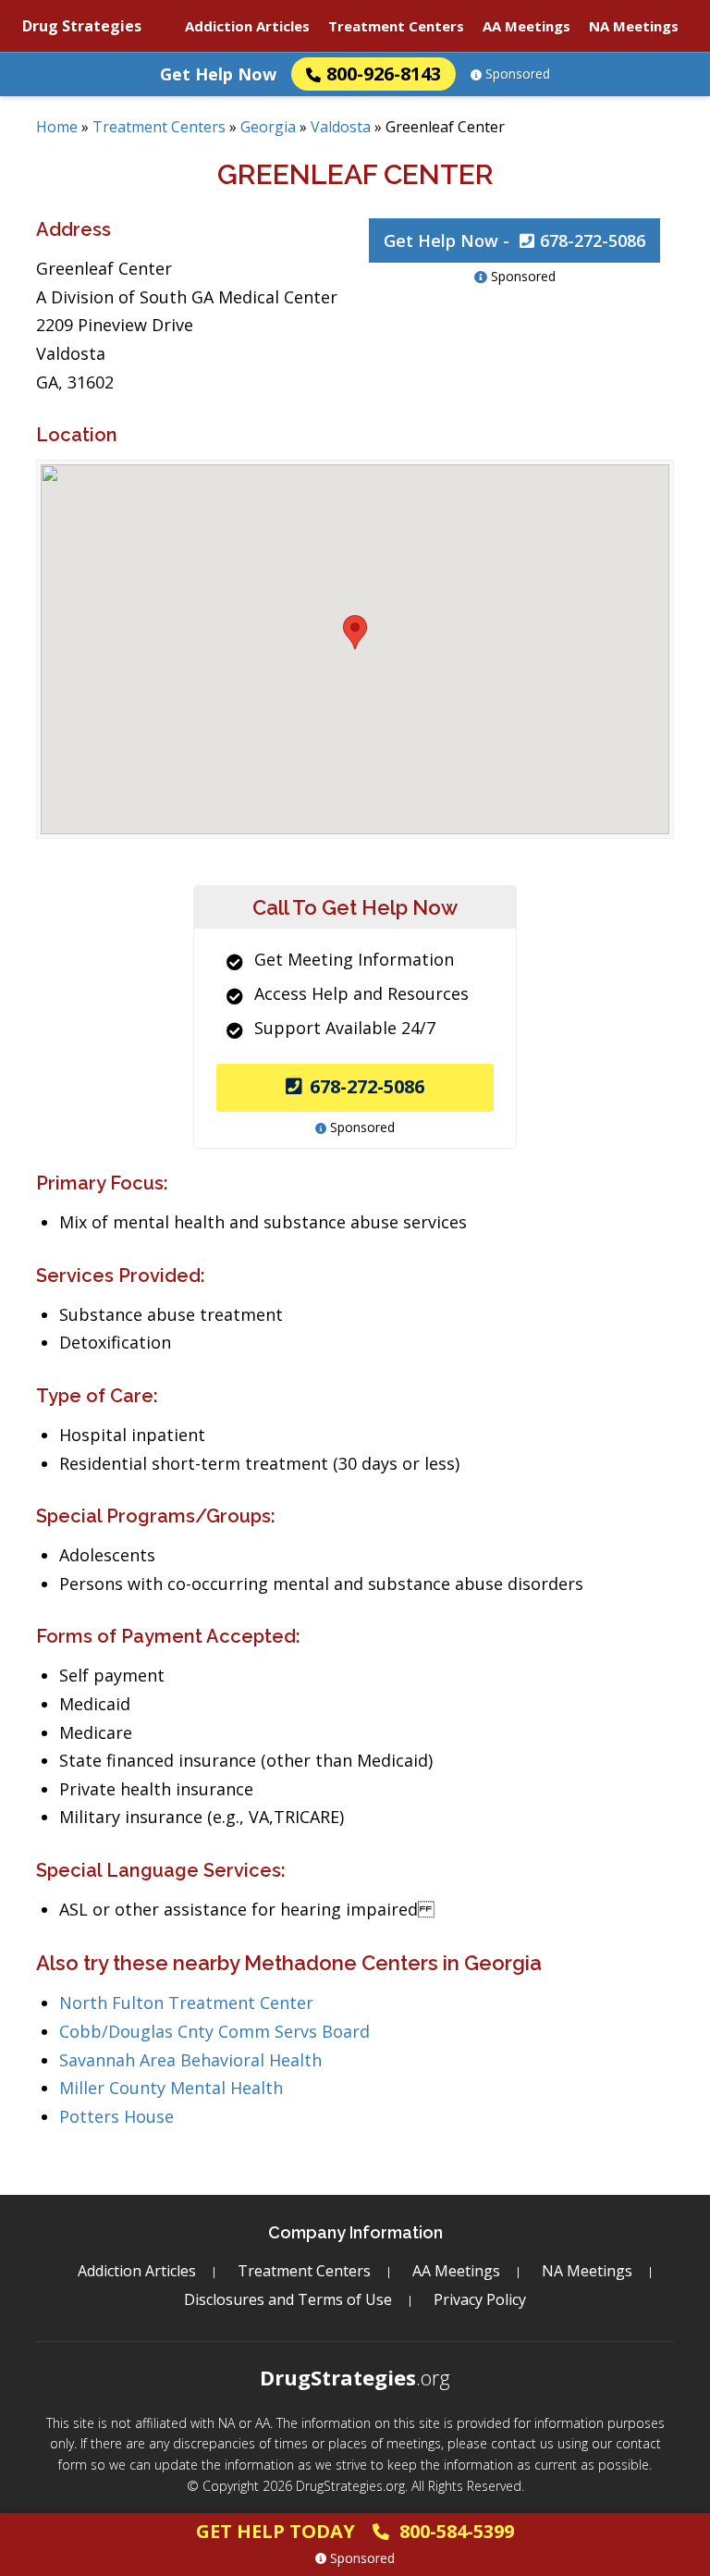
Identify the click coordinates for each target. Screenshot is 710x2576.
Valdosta (341, 127)
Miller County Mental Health (171, 2088)
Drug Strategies (82, 26)
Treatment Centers (396, 26)
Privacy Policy (480, 2299)
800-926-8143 (384, 74)
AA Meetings (526, 26)
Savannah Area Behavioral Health (190, 2060)
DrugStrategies (355, 2377)
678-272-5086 (367, 1086)
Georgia (268, 127)
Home (57, 127)
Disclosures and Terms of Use (288, 2299)
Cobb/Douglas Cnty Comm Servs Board (214, 2031)
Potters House (116, 2116)
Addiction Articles (247, 26)
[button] (355, 632)
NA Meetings (634, 26)
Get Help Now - (514, 240)
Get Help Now (218, 74)
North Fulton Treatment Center (186, 2003)
